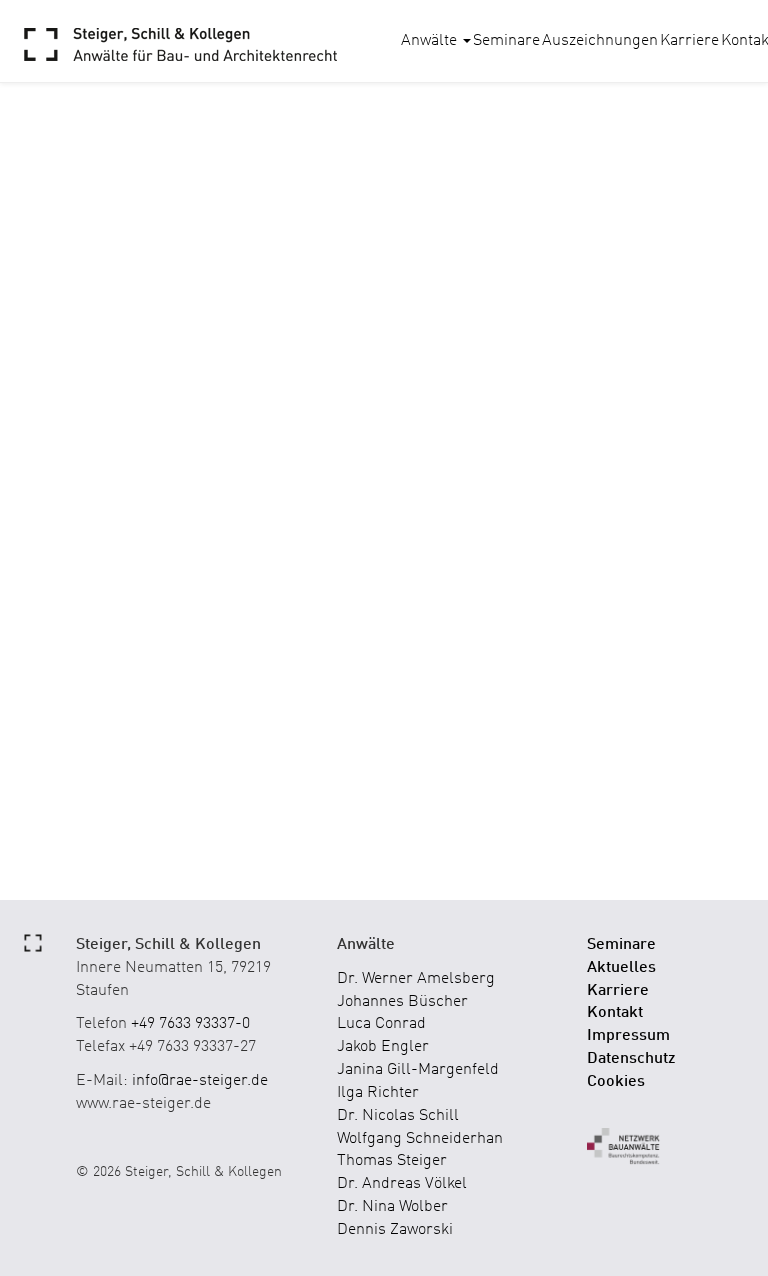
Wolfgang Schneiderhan (420, 1139)
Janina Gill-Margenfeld (418, 1070)
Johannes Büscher (402, 1002)
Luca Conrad (381, 1024)
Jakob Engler (383, 1047)
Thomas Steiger (392, 1161)
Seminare (506, 41)
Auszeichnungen (600, 41)
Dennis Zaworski (395, 1230)
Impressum (628, 1036)
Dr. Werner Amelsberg (416, 979)
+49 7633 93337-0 (190, 1024)
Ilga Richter (378, 1093)
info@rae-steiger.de (200, 1081)
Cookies (616, 1082)
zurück (94, 366)
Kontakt (615, 1013)
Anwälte (431, 41)
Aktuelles (621, 968)
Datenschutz (631, 1059)
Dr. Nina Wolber (392, 1207)
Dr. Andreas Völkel (402, 1184)
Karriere (689, 41)
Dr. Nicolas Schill (398, 1116)
